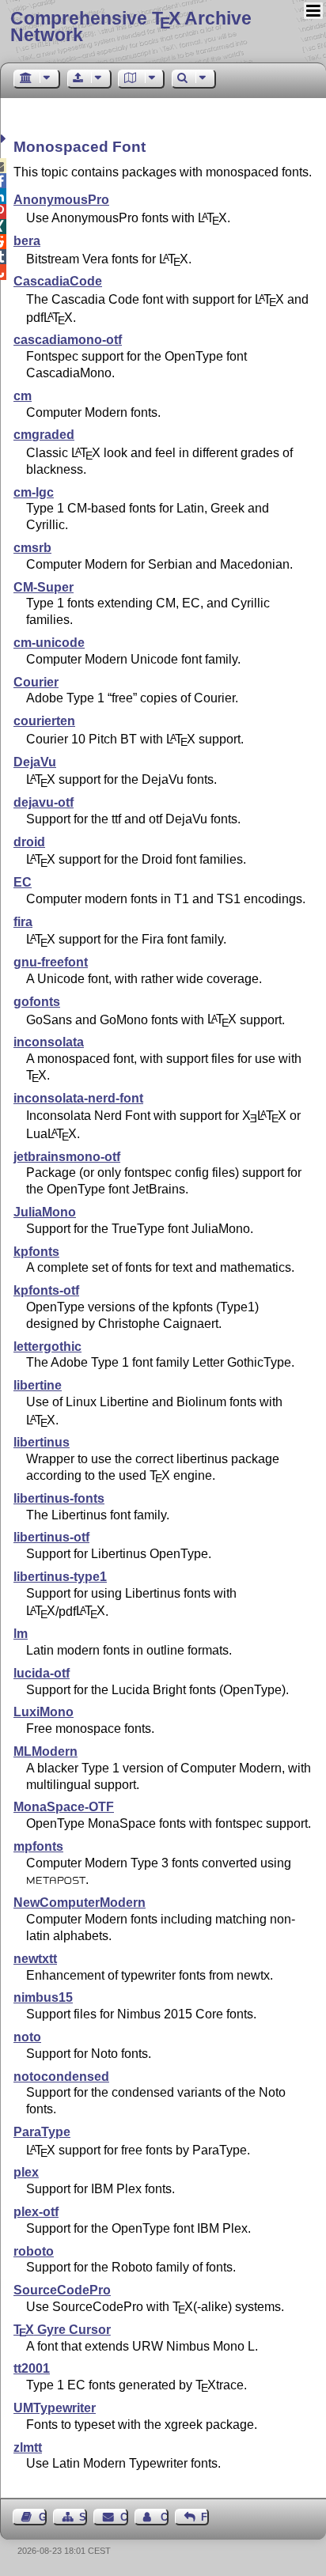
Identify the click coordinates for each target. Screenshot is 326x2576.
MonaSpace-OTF (64, 1807)
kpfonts (36, 1252)
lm (21, 1634)
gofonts (37, 1002)
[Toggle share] (5, 139)
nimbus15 (43, 1997)
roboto (34, 2251)
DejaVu (35, 762)
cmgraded (44, 435)
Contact (124, 2517)
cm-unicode (49, 643)
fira (23, 922)
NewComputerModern (80, 1903)
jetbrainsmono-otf (67, 1157)
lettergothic (47, 1347)
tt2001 (32, 2368)
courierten (44, 721)
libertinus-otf (51, 1537)
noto (27, 2037)
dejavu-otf (44, 802)
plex (26, 2172)
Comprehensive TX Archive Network (131, 26)
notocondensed (61, 2077)
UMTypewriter (55, 2408)
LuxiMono (44, 1712)
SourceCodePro (62, 2290)
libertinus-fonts (59, 1498)
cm (23, 396)
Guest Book (43, 2517)
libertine (38, 1385)
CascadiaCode (58, 281)
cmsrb (32, 548)
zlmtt (28, 2447)
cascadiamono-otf (68, 340)
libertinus (42, 1442)
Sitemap (83, 2517)
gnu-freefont (51, 962)
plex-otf (36, 2212)
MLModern (45, 1751)
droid (29, 842)
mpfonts (38, 1846)
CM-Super (44, 587)
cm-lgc (34, 492)
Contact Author (165, 2517)
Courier (36, 682)
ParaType (42, 2132)
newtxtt (35, 1959)
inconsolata (49, 1042)
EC (23, 882)
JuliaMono (45, 1212)
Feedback (205, 2517)
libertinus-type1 (60, 1577)
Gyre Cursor (62, 2330)
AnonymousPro (61, 200)
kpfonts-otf (46, 1290)
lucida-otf (42, 1673)
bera (27, 241)
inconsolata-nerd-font (78, 1098)
